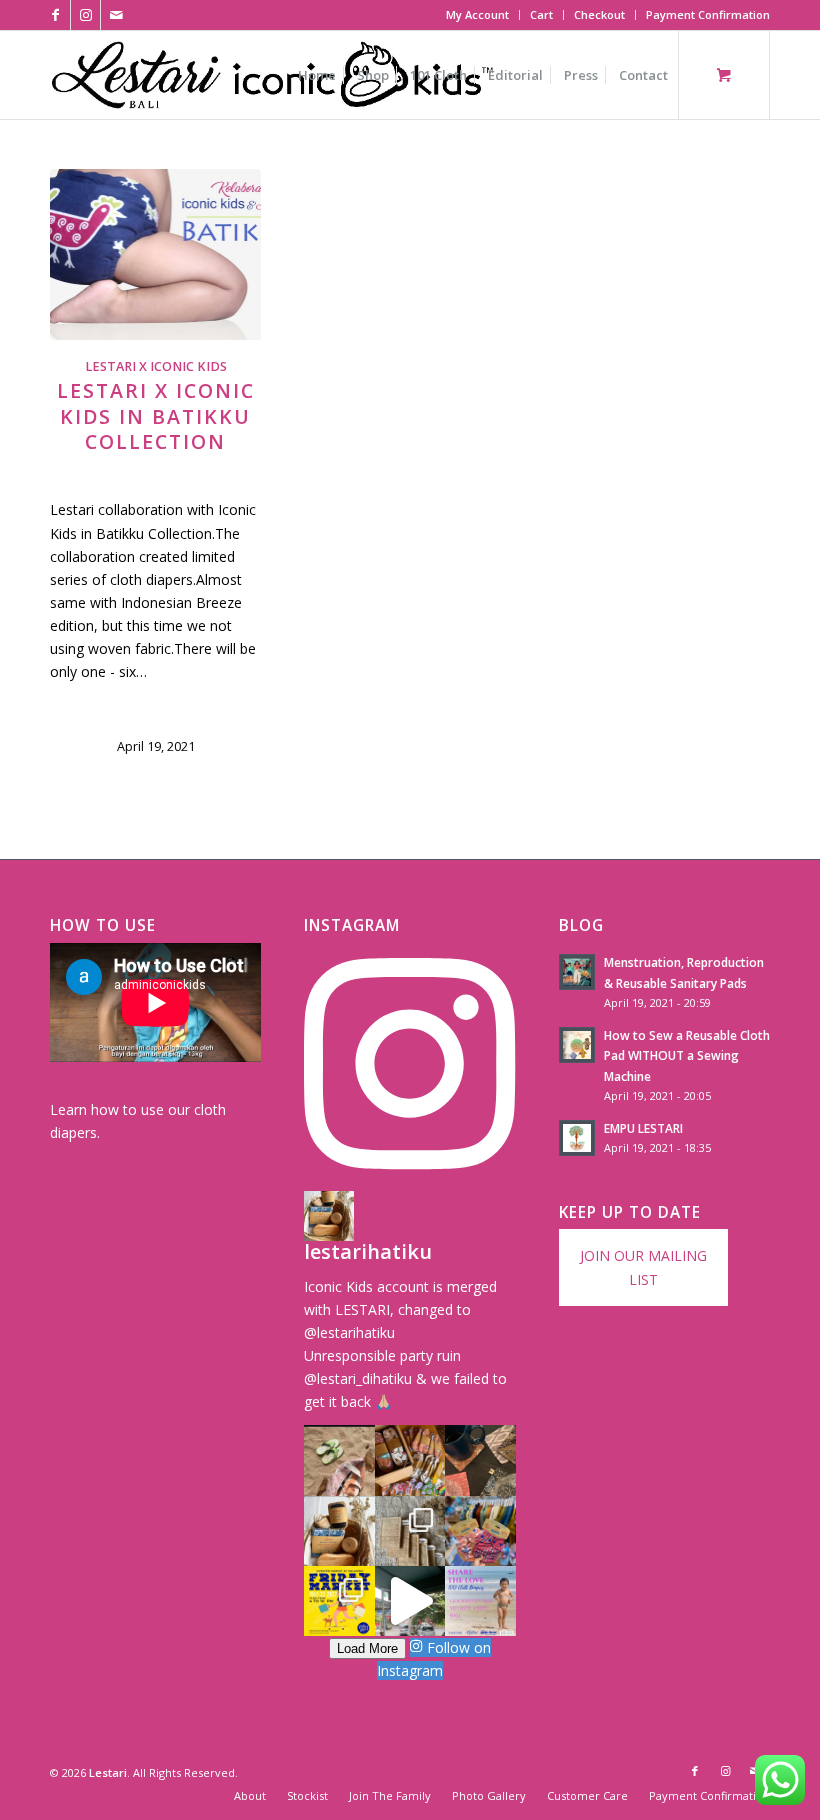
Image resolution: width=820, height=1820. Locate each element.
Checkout (599, 14)
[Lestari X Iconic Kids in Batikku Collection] (155, 254)
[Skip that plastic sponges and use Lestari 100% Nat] (410, 1531)
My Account (477, 14)
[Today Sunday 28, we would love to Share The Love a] (480, 1601)
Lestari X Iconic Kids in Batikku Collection (156, 416)
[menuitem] (478, 15)
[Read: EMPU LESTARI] (577, 1138)
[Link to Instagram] (85, 15)
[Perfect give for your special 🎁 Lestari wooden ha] (339, 1531)
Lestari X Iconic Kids (156, 366)
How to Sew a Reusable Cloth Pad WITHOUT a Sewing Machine (687, 1055)
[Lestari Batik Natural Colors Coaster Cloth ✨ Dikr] (480, 1460)
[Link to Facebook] (55, 15)
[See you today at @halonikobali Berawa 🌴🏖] (339, 1601)
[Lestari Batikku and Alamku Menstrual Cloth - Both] (410, 1460)
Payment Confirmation (708, 14)
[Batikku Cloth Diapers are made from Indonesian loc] (480, 1531)
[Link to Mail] (116, 15)
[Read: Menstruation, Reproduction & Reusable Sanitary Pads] (577, 972)
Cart (541, 14)
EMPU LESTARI (643, 1128)
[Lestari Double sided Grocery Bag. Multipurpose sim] (339, 1460)
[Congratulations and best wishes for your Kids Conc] (410, 1601)
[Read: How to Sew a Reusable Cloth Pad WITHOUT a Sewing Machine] (577, 1045)
